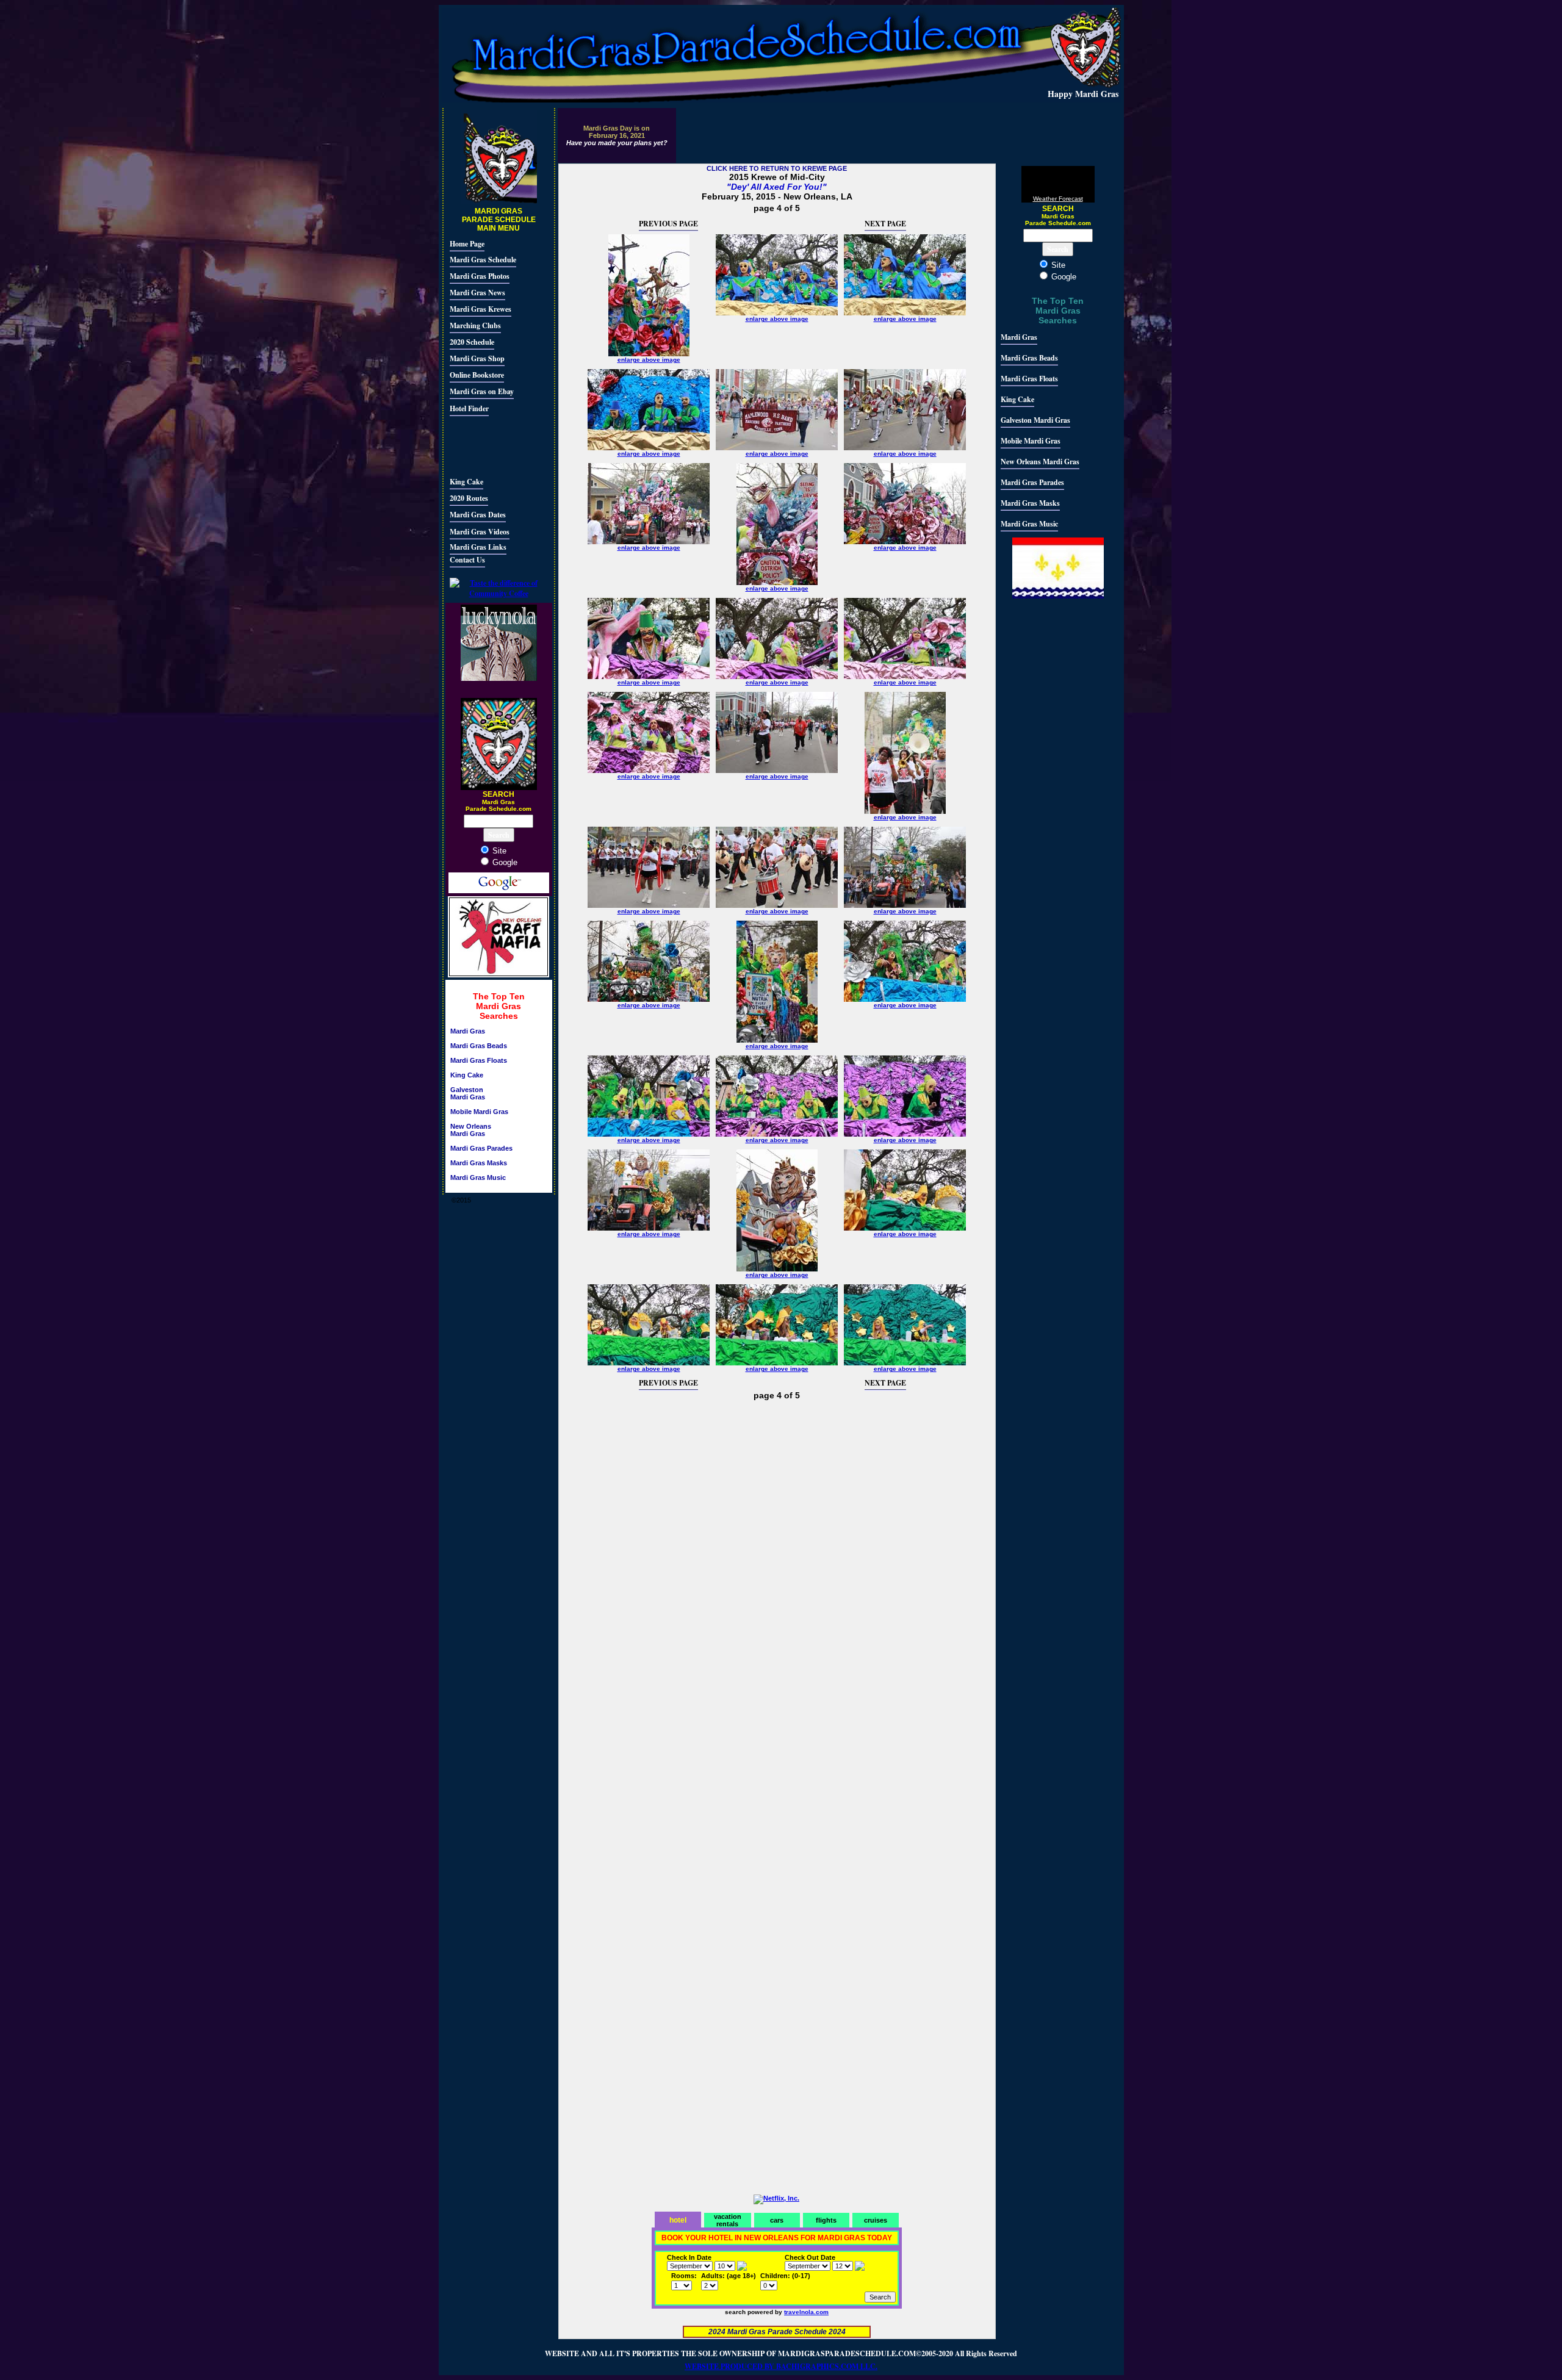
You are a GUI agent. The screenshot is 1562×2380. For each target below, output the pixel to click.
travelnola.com (806, 2312)
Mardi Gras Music (478, 1177)
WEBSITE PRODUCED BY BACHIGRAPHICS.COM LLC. (781, 2366)
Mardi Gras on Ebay (482, 391)
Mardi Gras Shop (477, 358)
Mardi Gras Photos (480, 276)
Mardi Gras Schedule (483, 260)
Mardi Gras (468, 1031)
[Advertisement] (486, 445)
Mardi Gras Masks (479, 1163)
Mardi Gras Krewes (480, 309)
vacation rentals (728, 2220)
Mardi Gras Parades (481, 1148)
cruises (876, 2220)
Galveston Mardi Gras (468, 1093)
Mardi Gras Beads (479, 1046)
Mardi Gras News (477, 293)
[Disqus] (777, 1565)
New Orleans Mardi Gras (471, 1130)
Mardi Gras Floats (479, 1060)
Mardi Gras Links (478, 547)
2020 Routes (469, 498)
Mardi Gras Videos (480, 532)
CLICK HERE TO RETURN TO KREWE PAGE (777, 168)
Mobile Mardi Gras (479, 1112)
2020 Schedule (472, 342)
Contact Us (467, 560)
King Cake (466, 482)
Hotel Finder (469, 408)
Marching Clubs (475, 325)
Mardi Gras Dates (478, 515)
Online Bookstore (477, 375)
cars (777, 2220)
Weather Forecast (1058, 199)
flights (826, 2220)
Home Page (467, 244)
